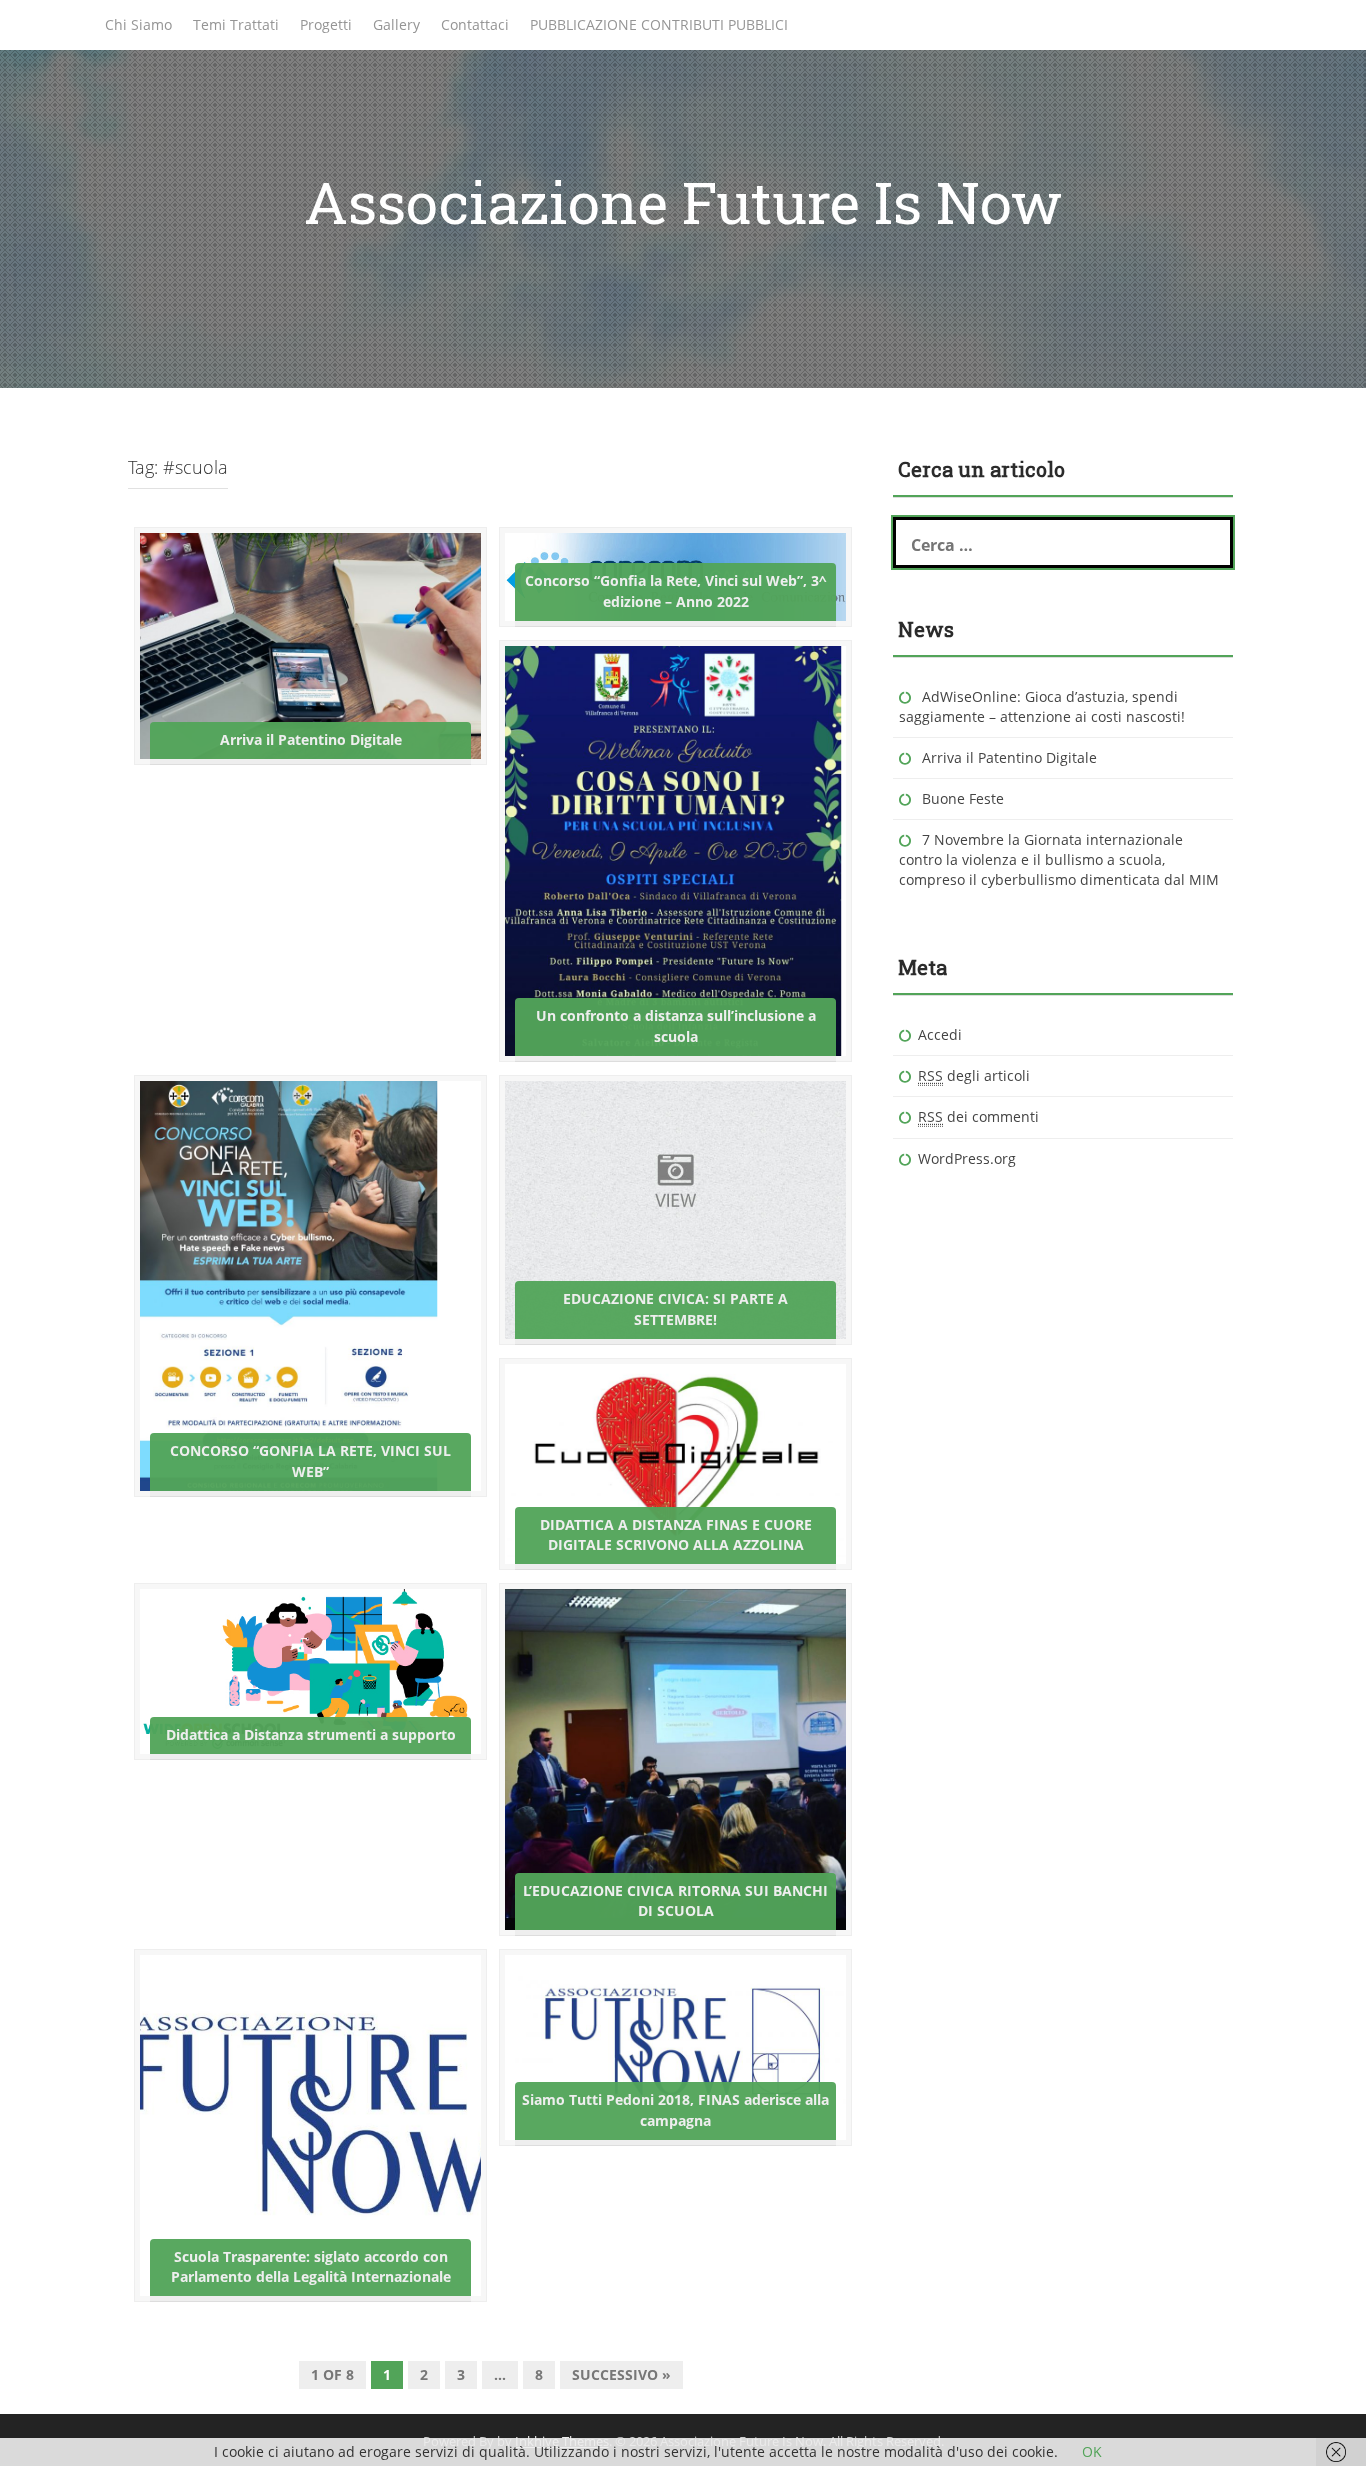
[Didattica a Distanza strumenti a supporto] (310, 1669)
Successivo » (621, 2374)
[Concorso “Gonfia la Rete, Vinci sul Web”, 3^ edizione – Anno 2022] (675, 574)
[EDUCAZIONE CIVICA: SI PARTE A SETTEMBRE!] (675, 1207)
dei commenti (978, 1116)
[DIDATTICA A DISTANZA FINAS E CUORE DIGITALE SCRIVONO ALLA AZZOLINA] (675, 1462)
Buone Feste (963, 798)
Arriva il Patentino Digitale (1009, 757)
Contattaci (475, 24)
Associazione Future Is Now (683, 201)
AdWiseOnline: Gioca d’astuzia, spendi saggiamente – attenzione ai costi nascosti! (1042, 706)
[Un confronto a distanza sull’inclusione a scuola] (669, 848)
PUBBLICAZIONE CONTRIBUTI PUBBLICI (659, 24)
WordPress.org (967, 1158)
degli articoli (974, 1075)
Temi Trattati (236, 24)
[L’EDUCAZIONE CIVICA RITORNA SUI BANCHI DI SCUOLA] (675, 1758)
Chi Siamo (138, 24)
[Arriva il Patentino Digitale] (310, 644)
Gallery (396, 24)
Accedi (940, 1034)
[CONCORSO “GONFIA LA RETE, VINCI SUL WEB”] (285, 1284)
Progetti (326, 24)
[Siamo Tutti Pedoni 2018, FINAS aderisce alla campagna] (675, 2045)
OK (1092, 2451)
